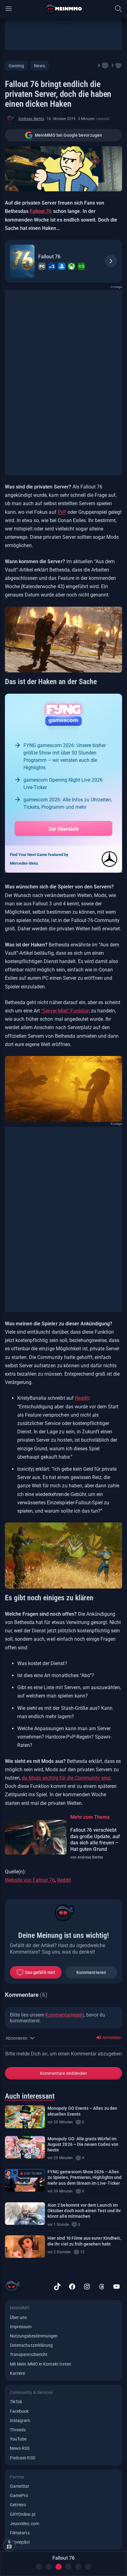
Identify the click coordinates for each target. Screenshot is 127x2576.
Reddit (82, 1398)
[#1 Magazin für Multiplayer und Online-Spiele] (64, 9)
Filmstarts (20, 2533)
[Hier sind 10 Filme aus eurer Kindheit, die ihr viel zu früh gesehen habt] (25, 2247)
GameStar (20, 2486)
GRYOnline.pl (23, 2514)
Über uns (18, 2317)
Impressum (21, 2327)
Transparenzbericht (29, 2354)
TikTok (16, 2402)
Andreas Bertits (31, 119)
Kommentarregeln (65, 2015)
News (39, 66)
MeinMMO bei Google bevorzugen (68, 135)
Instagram (20, 2420)
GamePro (19, 2495)
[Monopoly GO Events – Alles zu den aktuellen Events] (25, 2117)
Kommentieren (91, 1972)
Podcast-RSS (23, 2458)
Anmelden (111, 2038)
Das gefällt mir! (40, 1972)
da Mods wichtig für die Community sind (66, 1778)
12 (82, 2252)
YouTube (18, 2439)
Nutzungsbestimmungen (34, 2336)
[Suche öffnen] (118, 9)
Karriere (17, 2373)
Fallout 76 (41, 211)
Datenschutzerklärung (31, 2345)
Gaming (16, 66)
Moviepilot (20, 2542)
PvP (62, 512)
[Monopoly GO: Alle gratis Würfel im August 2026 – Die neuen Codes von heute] (25, 2147)
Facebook (19, 2411)
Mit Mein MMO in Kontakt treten (41, 2364)
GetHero (18, 2505)
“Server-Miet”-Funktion (65, 1011)
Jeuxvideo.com (25, 2524)
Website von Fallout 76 (30, 1880)
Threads (18, 2430)
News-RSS (20, 2448)
